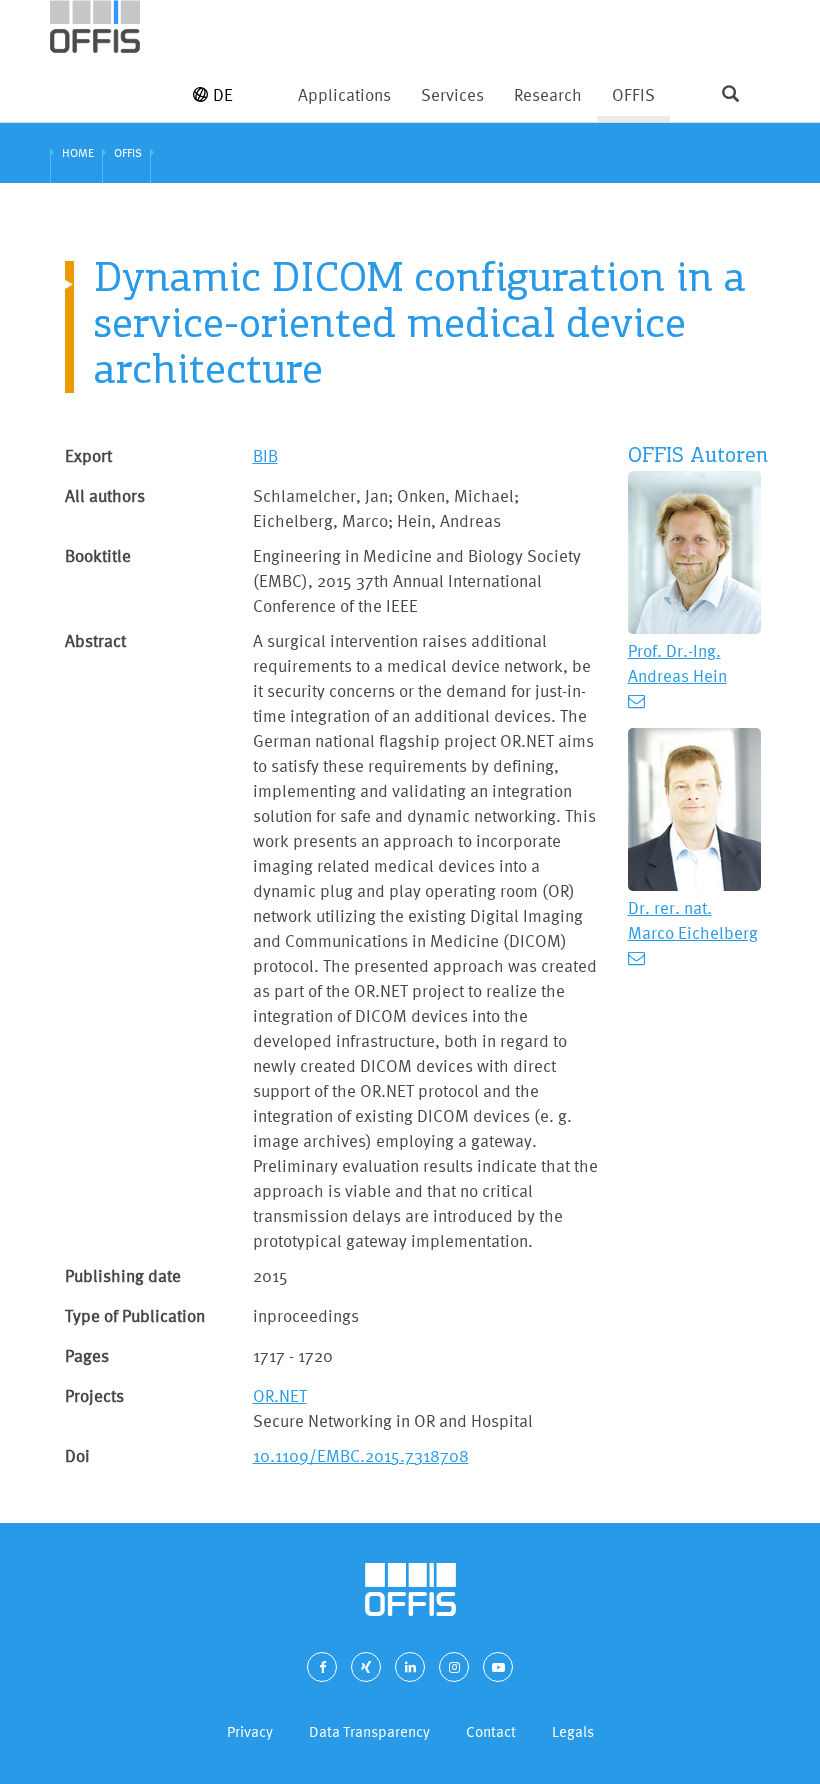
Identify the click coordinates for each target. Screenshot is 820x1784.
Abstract (95, 640)
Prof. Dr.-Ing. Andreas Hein (677, 663)
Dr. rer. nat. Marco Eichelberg (693, 920)
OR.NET (280, 1395)
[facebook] (322, 1667)
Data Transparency (369, 1731)
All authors (105, 495)
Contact (491, 1731)
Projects (94, 1395)
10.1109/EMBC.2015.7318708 (361, 1455)
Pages (87, 1355)
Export (88, 455)
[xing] (366, 1667)
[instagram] (454, 1667)
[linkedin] (410, 1667)
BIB (265, 455)
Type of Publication (135, 1315)
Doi (77, 1455)
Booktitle (98, 555)
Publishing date (123, 1275)
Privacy (250, 1731)
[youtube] (498, 1667)
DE (223, 94)
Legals (573, 1731)
